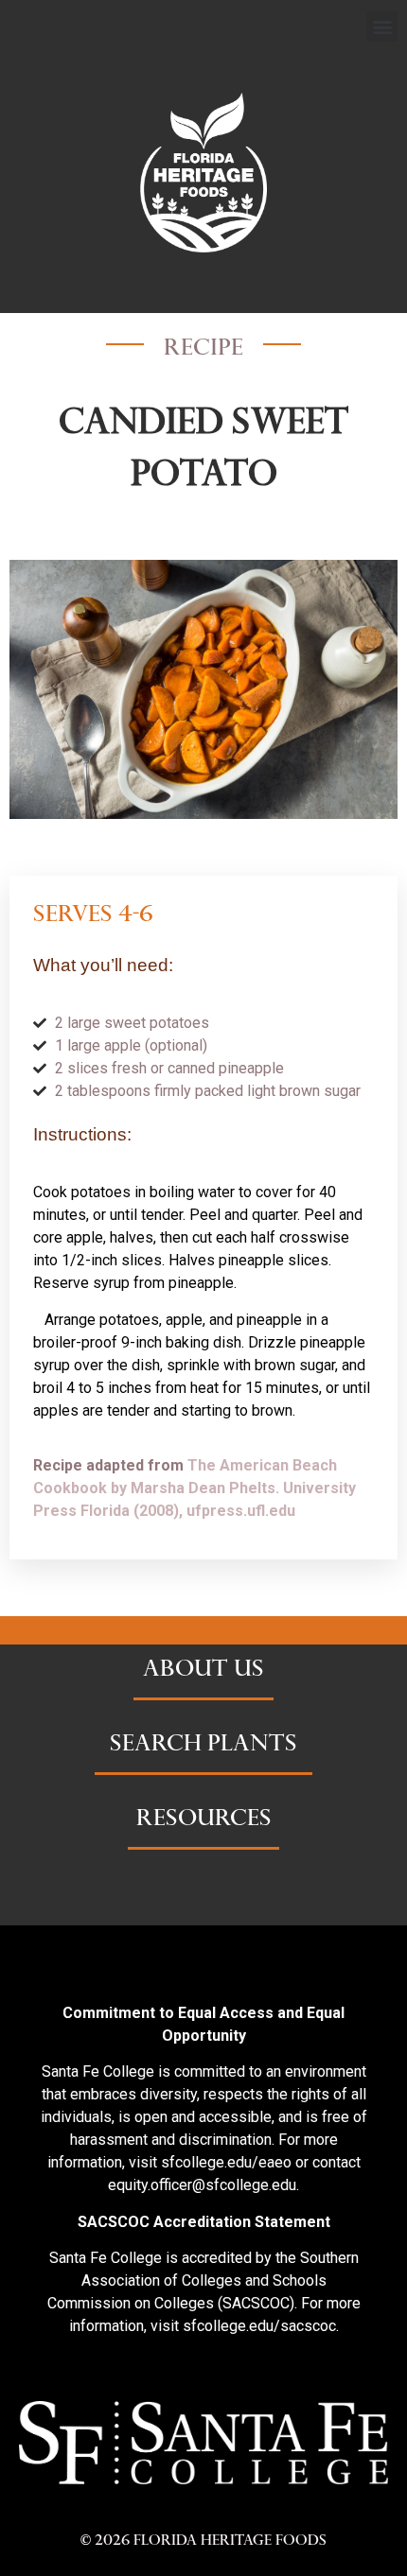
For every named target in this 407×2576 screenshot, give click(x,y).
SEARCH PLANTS (203, 1746)
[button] (382, 26)
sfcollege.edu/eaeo (226, 2162)
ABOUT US (203, 1671)
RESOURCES (204, 1820)
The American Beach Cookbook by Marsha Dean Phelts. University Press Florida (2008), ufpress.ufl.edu (195, 1488)
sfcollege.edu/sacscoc (259, 2326)
